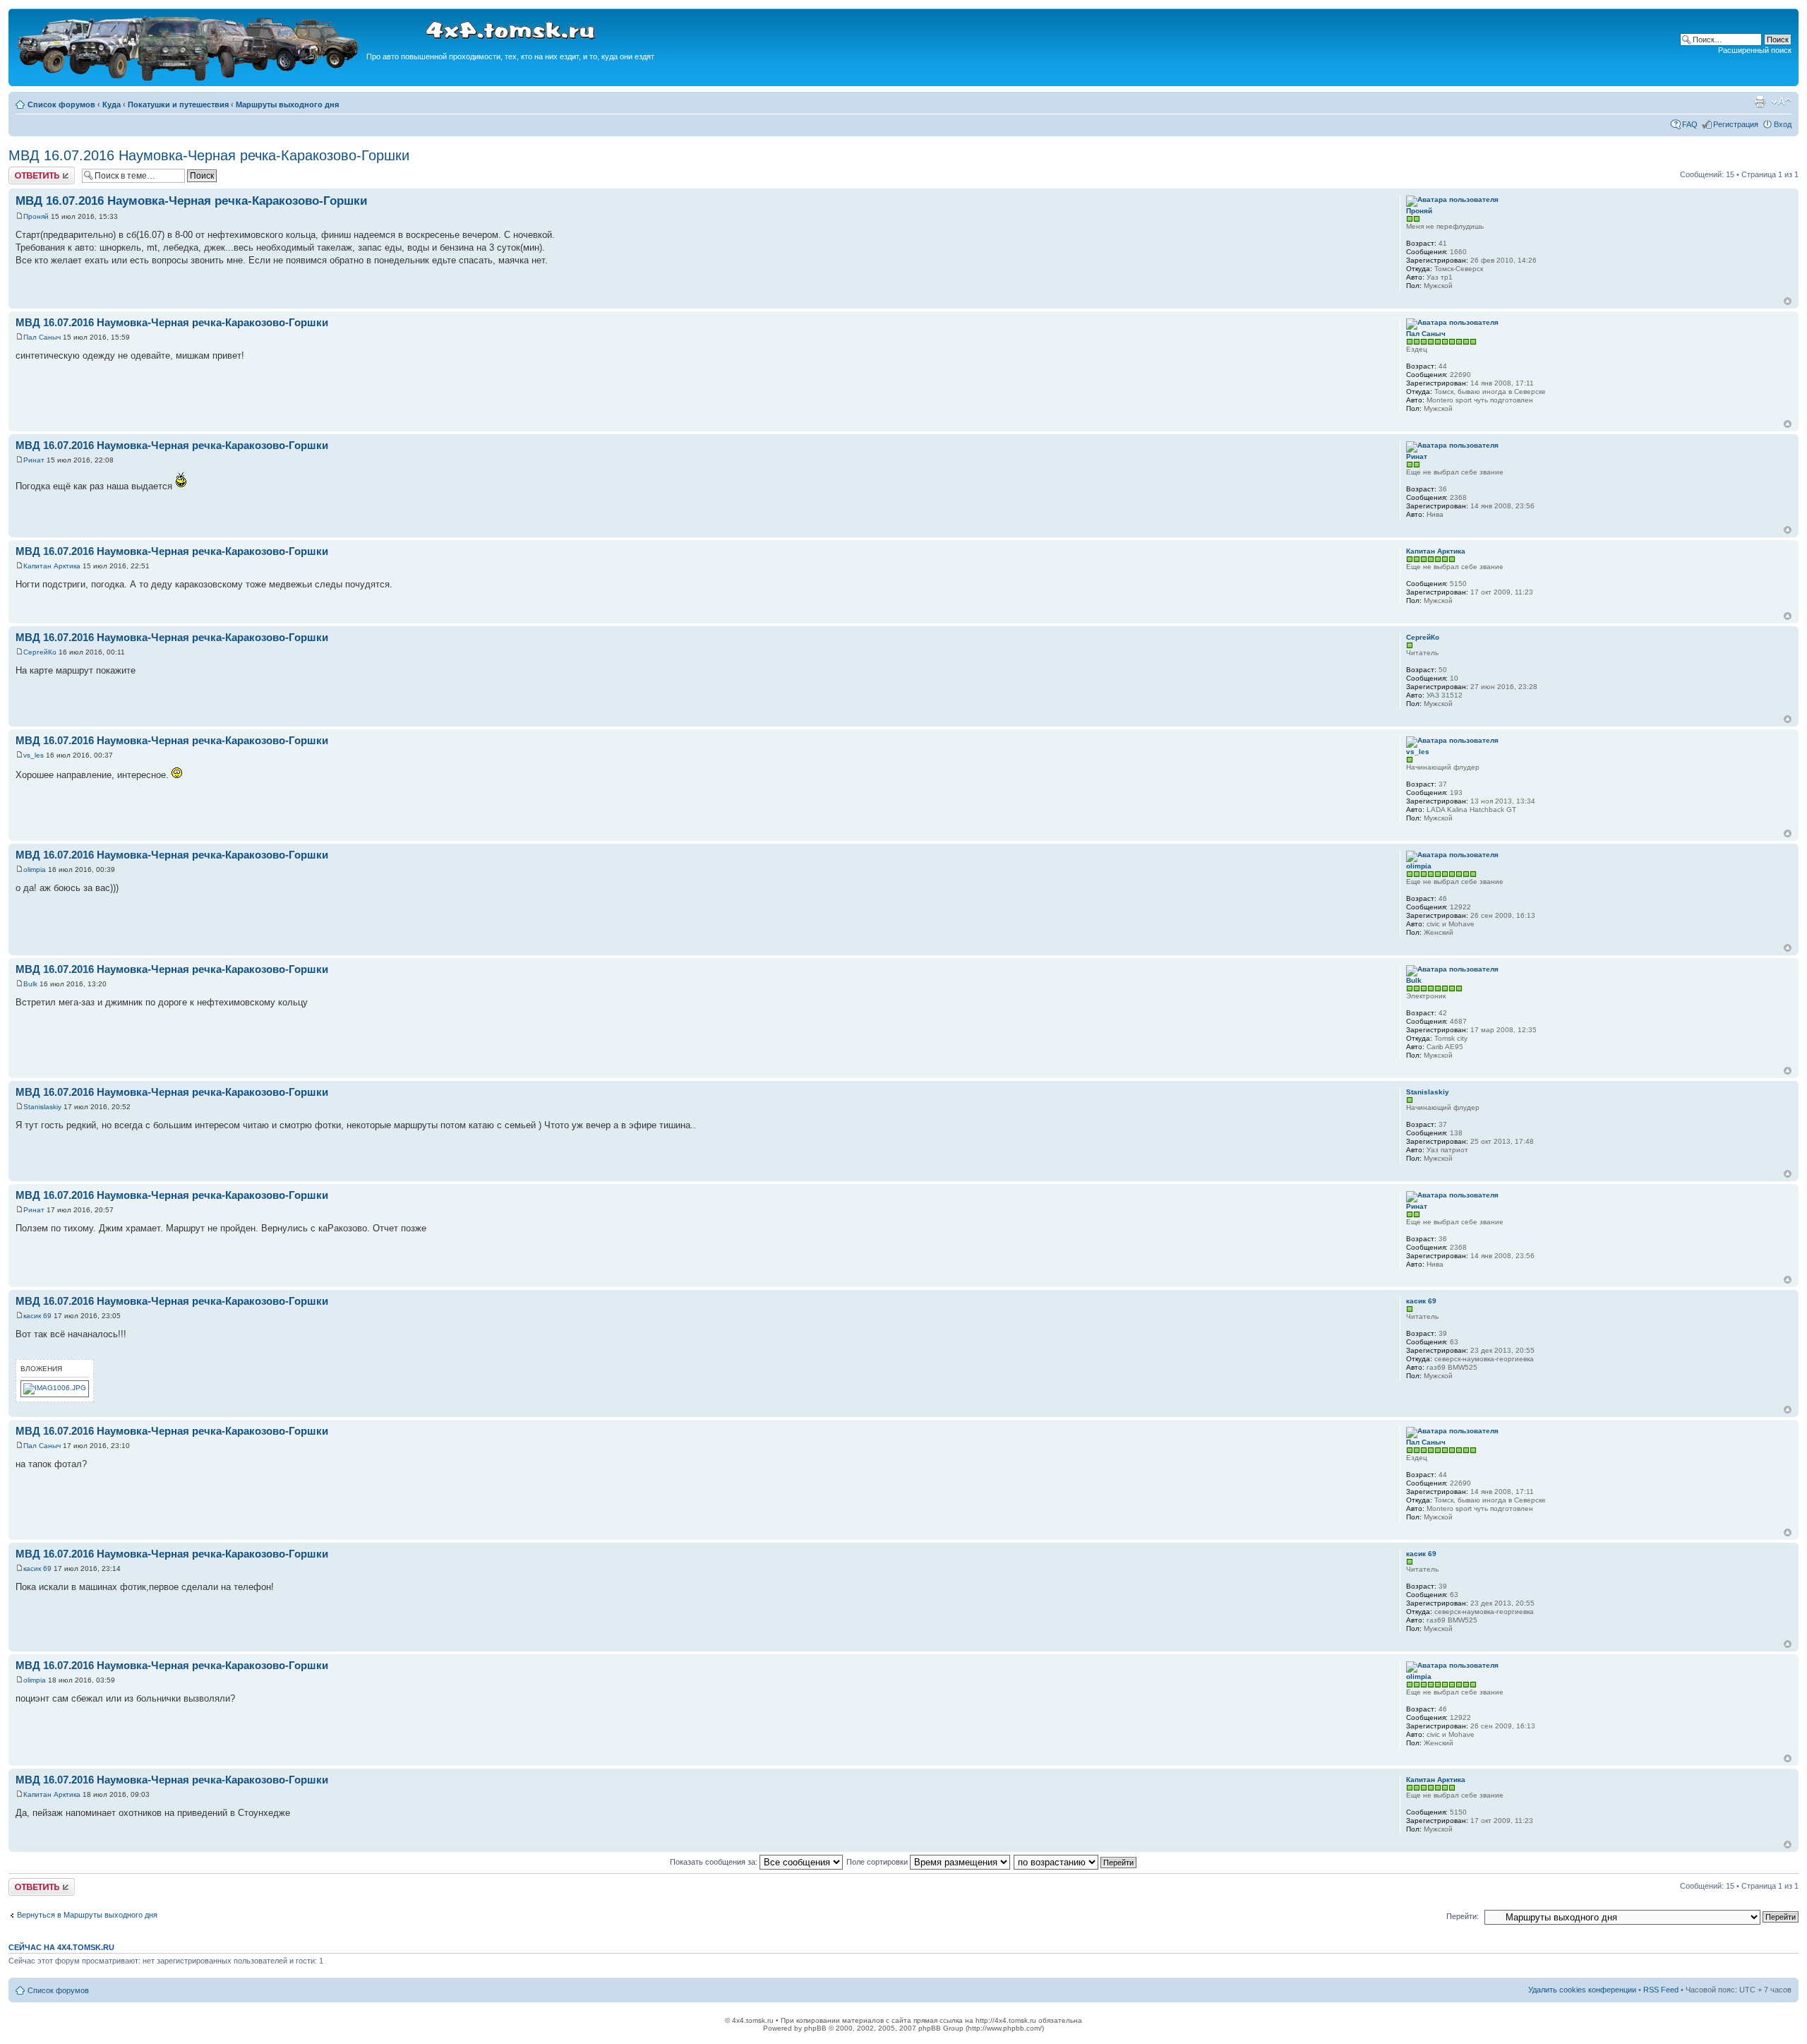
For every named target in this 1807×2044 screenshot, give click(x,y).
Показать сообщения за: (715, 1862)
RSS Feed (1661, 1990)
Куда (112, 104)
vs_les (34, 755)
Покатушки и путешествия (178, 104)
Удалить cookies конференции (1582, 1990)
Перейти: (1463, 1916)
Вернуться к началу (1788, 301)
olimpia (35, 869)
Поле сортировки (878, 1862)
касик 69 (37, 1316)
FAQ (1690, 124)
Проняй (36, 216)
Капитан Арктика (52, 566)
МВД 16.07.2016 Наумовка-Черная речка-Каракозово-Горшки (209, 155)
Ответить (25, 171)
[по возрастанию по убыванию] (1076, 1862)
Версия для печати (1760, 102)
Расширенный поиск (1755, 50)
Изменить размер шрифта (1781, 102)
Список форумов (61, 104)
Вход (1783, 124)
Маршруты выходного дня (287, 104)
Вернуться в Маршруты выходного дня (87, 1915)
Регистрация (1736, 124)
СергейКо (40, 652)
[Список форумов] (189, 79)
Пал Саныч (42, 337)
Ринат (34, 460)
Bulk (30, 984)
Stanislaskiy (42, 1107)
